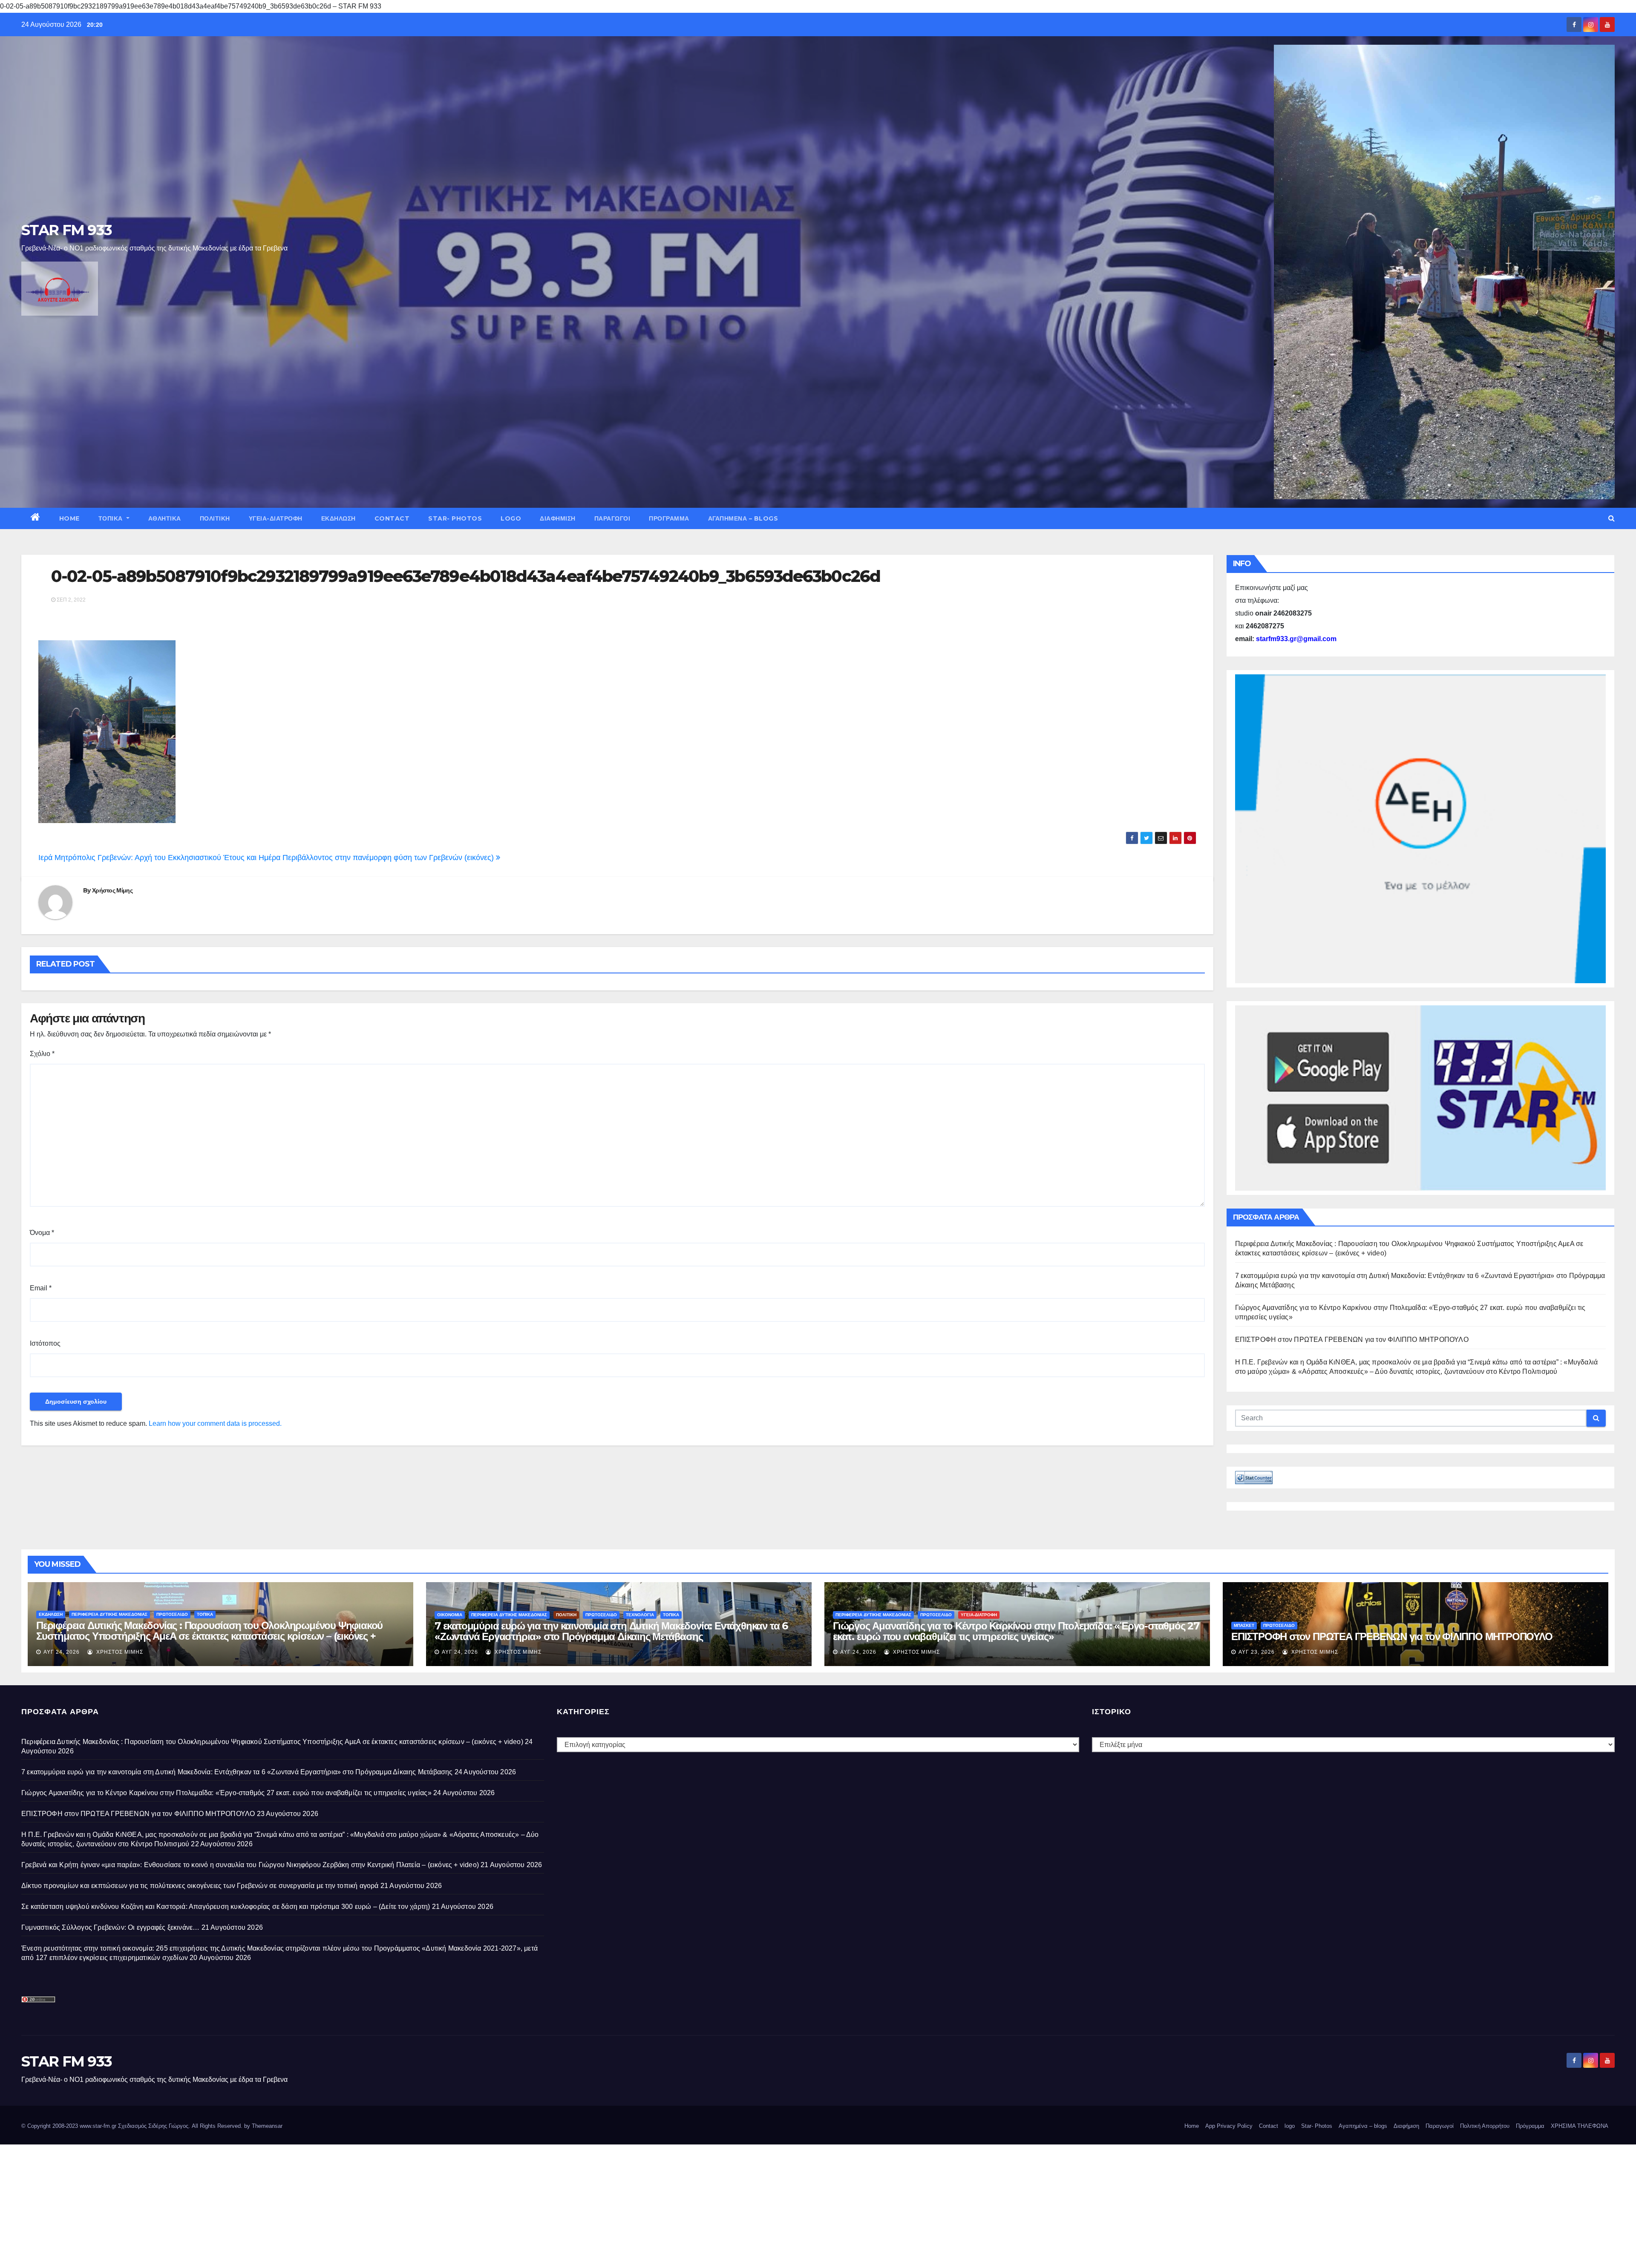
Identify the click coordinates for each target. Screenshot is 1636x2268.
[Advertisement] (256, 2204)
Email (41, 1288)
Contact (392, 518)
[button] (1612, 518)
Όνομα (42, 1233)
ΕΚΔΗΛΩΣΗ (338, 518)
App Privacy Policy (1229, 2126)
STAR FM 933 (66, 230)
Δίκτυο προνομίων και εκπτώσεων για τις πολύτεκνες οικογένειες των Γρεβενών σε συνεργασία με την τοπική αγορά (200, 1886)
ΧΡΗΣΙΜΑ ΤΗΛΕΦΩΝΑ (1580, 2126)
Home (69, 518)
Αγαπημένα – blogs (743, 518)
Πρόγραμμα (669, 518)
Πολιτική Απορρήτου (1485, 2126)
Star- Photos (455, 518)
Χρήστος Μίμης (112, 890)
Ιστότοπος (45, 1343)
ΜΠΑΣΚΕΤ (1244, 1625)
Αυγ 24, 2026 (62, 1652)
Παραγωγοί (612, 518)
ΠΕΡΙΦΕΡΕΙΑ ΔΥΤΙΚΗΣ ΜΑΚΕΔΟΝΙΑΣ (109, 1614)
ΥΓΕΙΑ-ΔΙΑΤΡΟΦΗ (276, 518)
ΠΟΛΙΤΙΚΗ (215, 518)
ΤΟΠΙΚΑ (112, 518)
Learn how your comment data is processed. (215, 1423)
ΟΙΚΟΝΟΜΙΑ (450, 1615)
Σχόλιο (42, 1054)
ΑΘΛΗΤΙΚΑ (165, 518)
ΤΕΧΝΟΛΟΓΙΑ (640, 1615)
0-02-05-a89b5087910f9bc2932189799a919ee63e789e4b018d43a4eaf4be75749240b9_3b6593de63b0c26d (466, 576)
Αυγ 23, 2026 (1257, 1652)
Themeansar (267, 2126)
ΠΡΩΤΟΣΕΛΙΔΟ (172, 1614)
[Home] (36, 518)
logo (511, 518)
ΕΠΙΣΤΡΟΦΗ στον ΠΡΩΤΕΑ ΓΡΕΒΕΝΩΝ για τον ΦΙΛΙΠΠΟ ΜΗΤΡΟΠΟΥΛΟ (1352, 1340)
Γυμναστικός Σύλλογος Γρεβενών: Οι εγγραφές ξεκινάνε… (110, 1927)
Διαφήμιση (558, 518)
